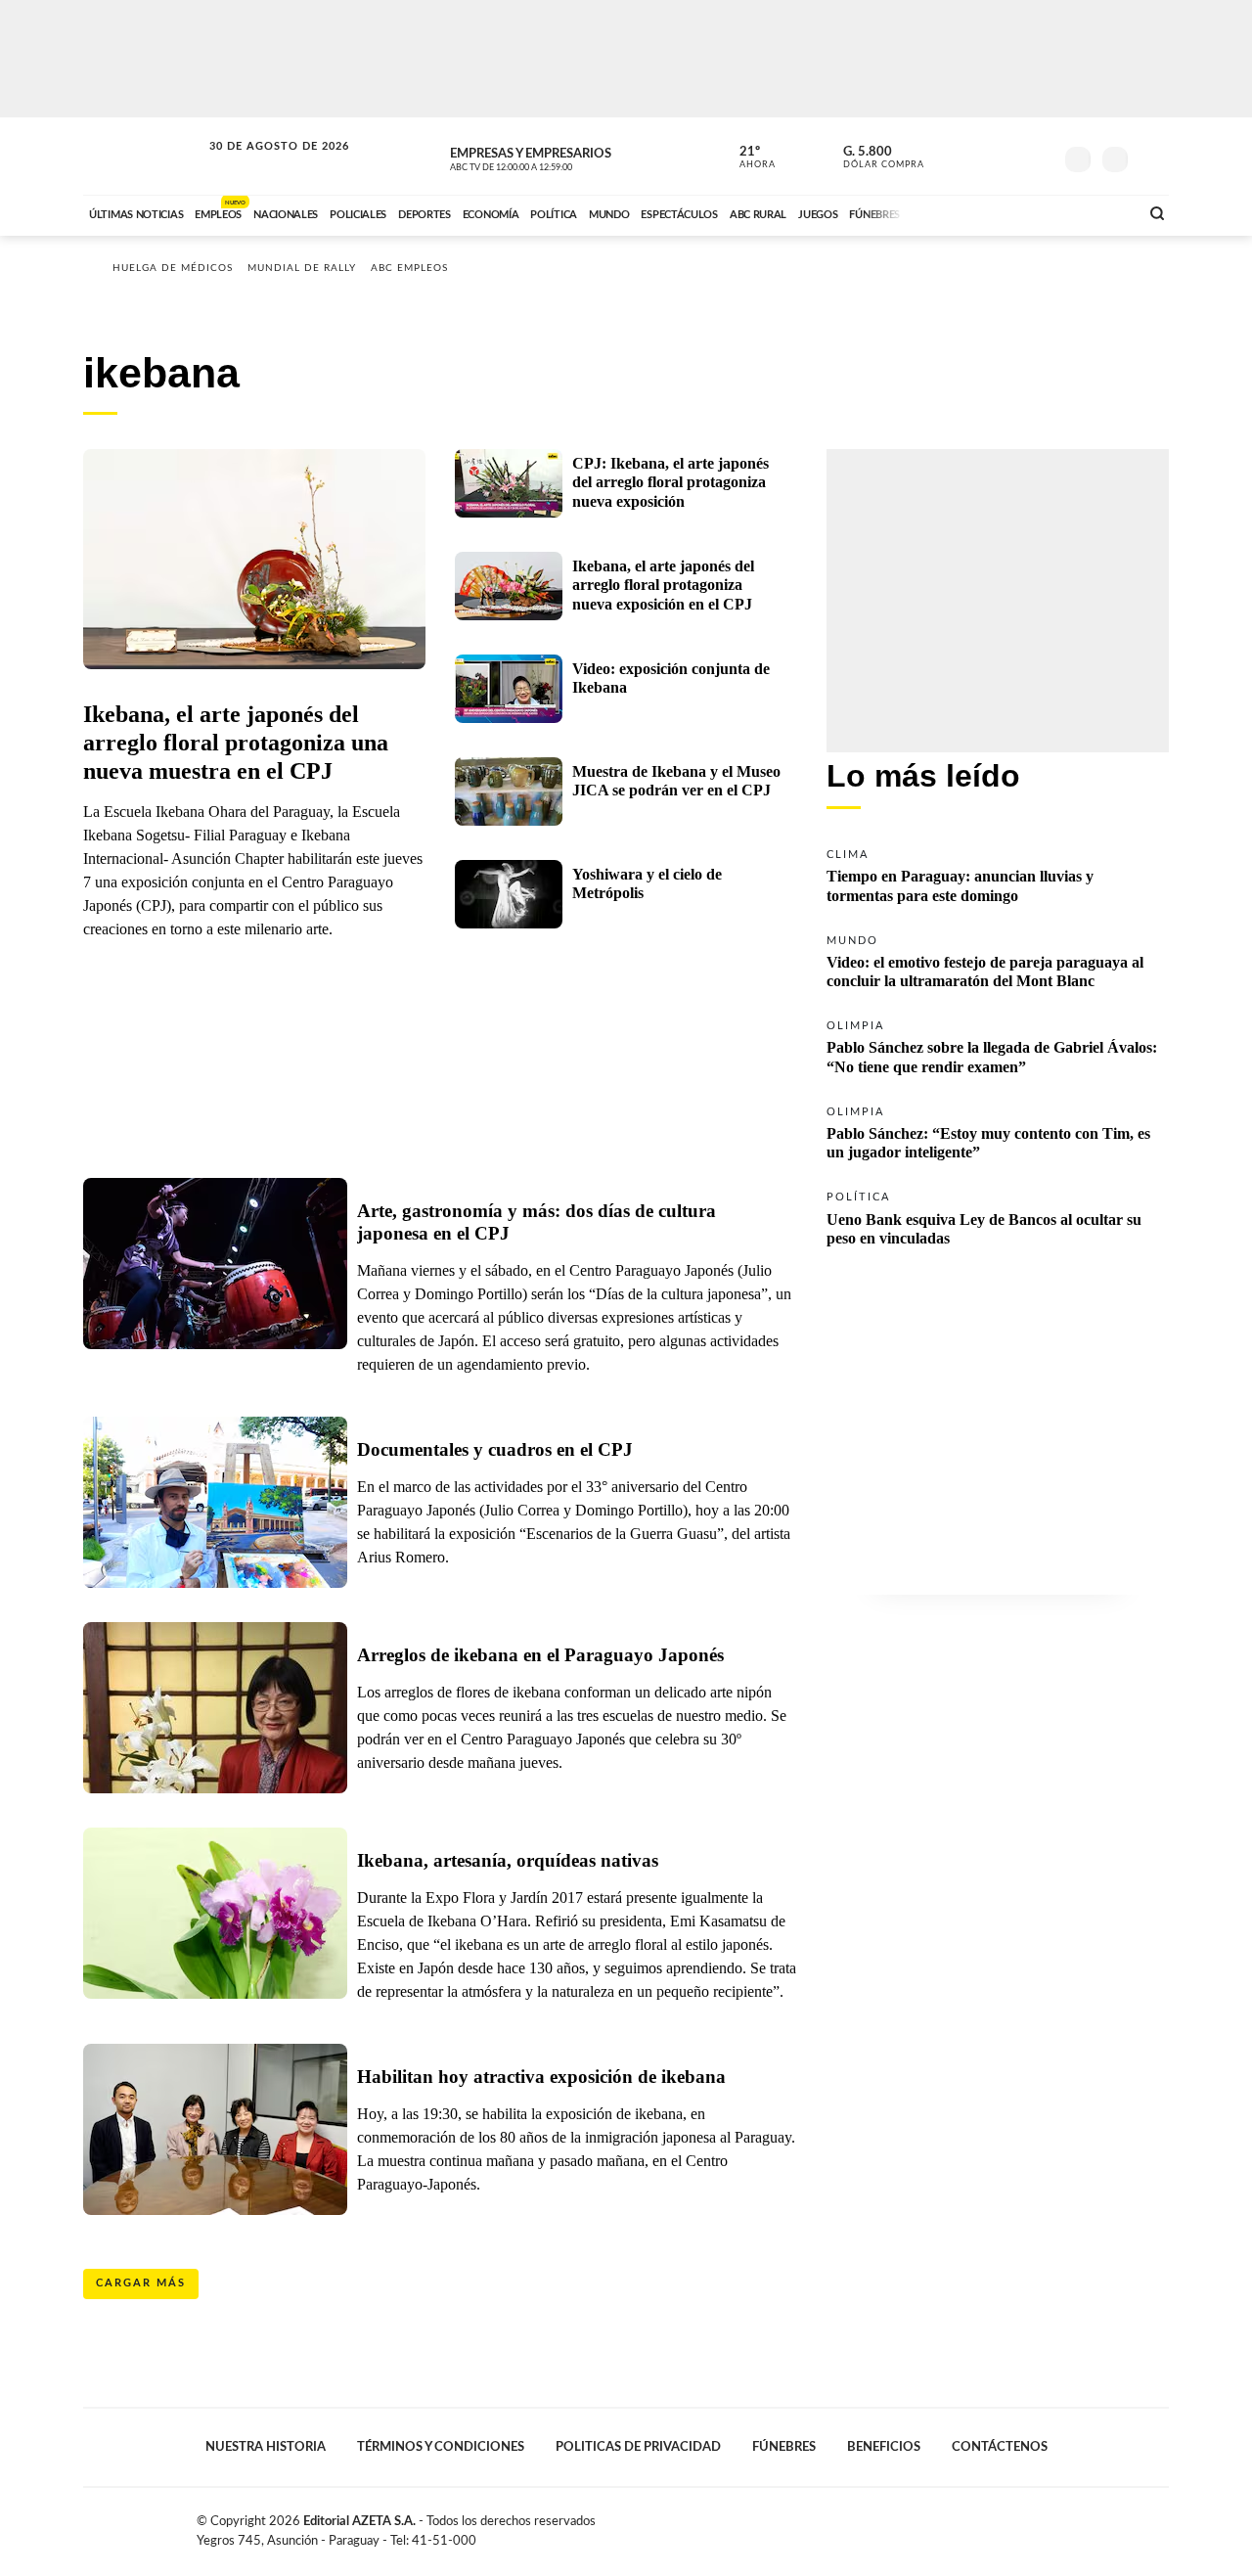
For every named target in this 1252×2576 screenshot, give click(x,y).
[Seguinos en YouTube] (1008, 156)
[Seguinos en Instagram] (1038, 156)
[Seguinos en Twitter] (979, 156)
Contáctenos (1000, 2447)
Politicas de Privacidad (638, 2447)
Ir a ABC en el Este (261, 165)
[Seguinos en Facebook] (950, 156)
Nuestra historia (266, 2447)
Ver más (998, 874)
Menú (1152, 157)
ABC (144, 156)
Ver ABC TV (548, 157)
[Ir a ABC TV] (966, 212)
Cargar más (141, 2283)
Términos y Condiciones (441, 2447)
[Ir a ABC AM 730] (1020, 212)
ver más (746, 158)
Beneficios (884, 2447)
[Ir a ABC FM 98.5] (1098, 212)
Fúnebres (784, 2447)
